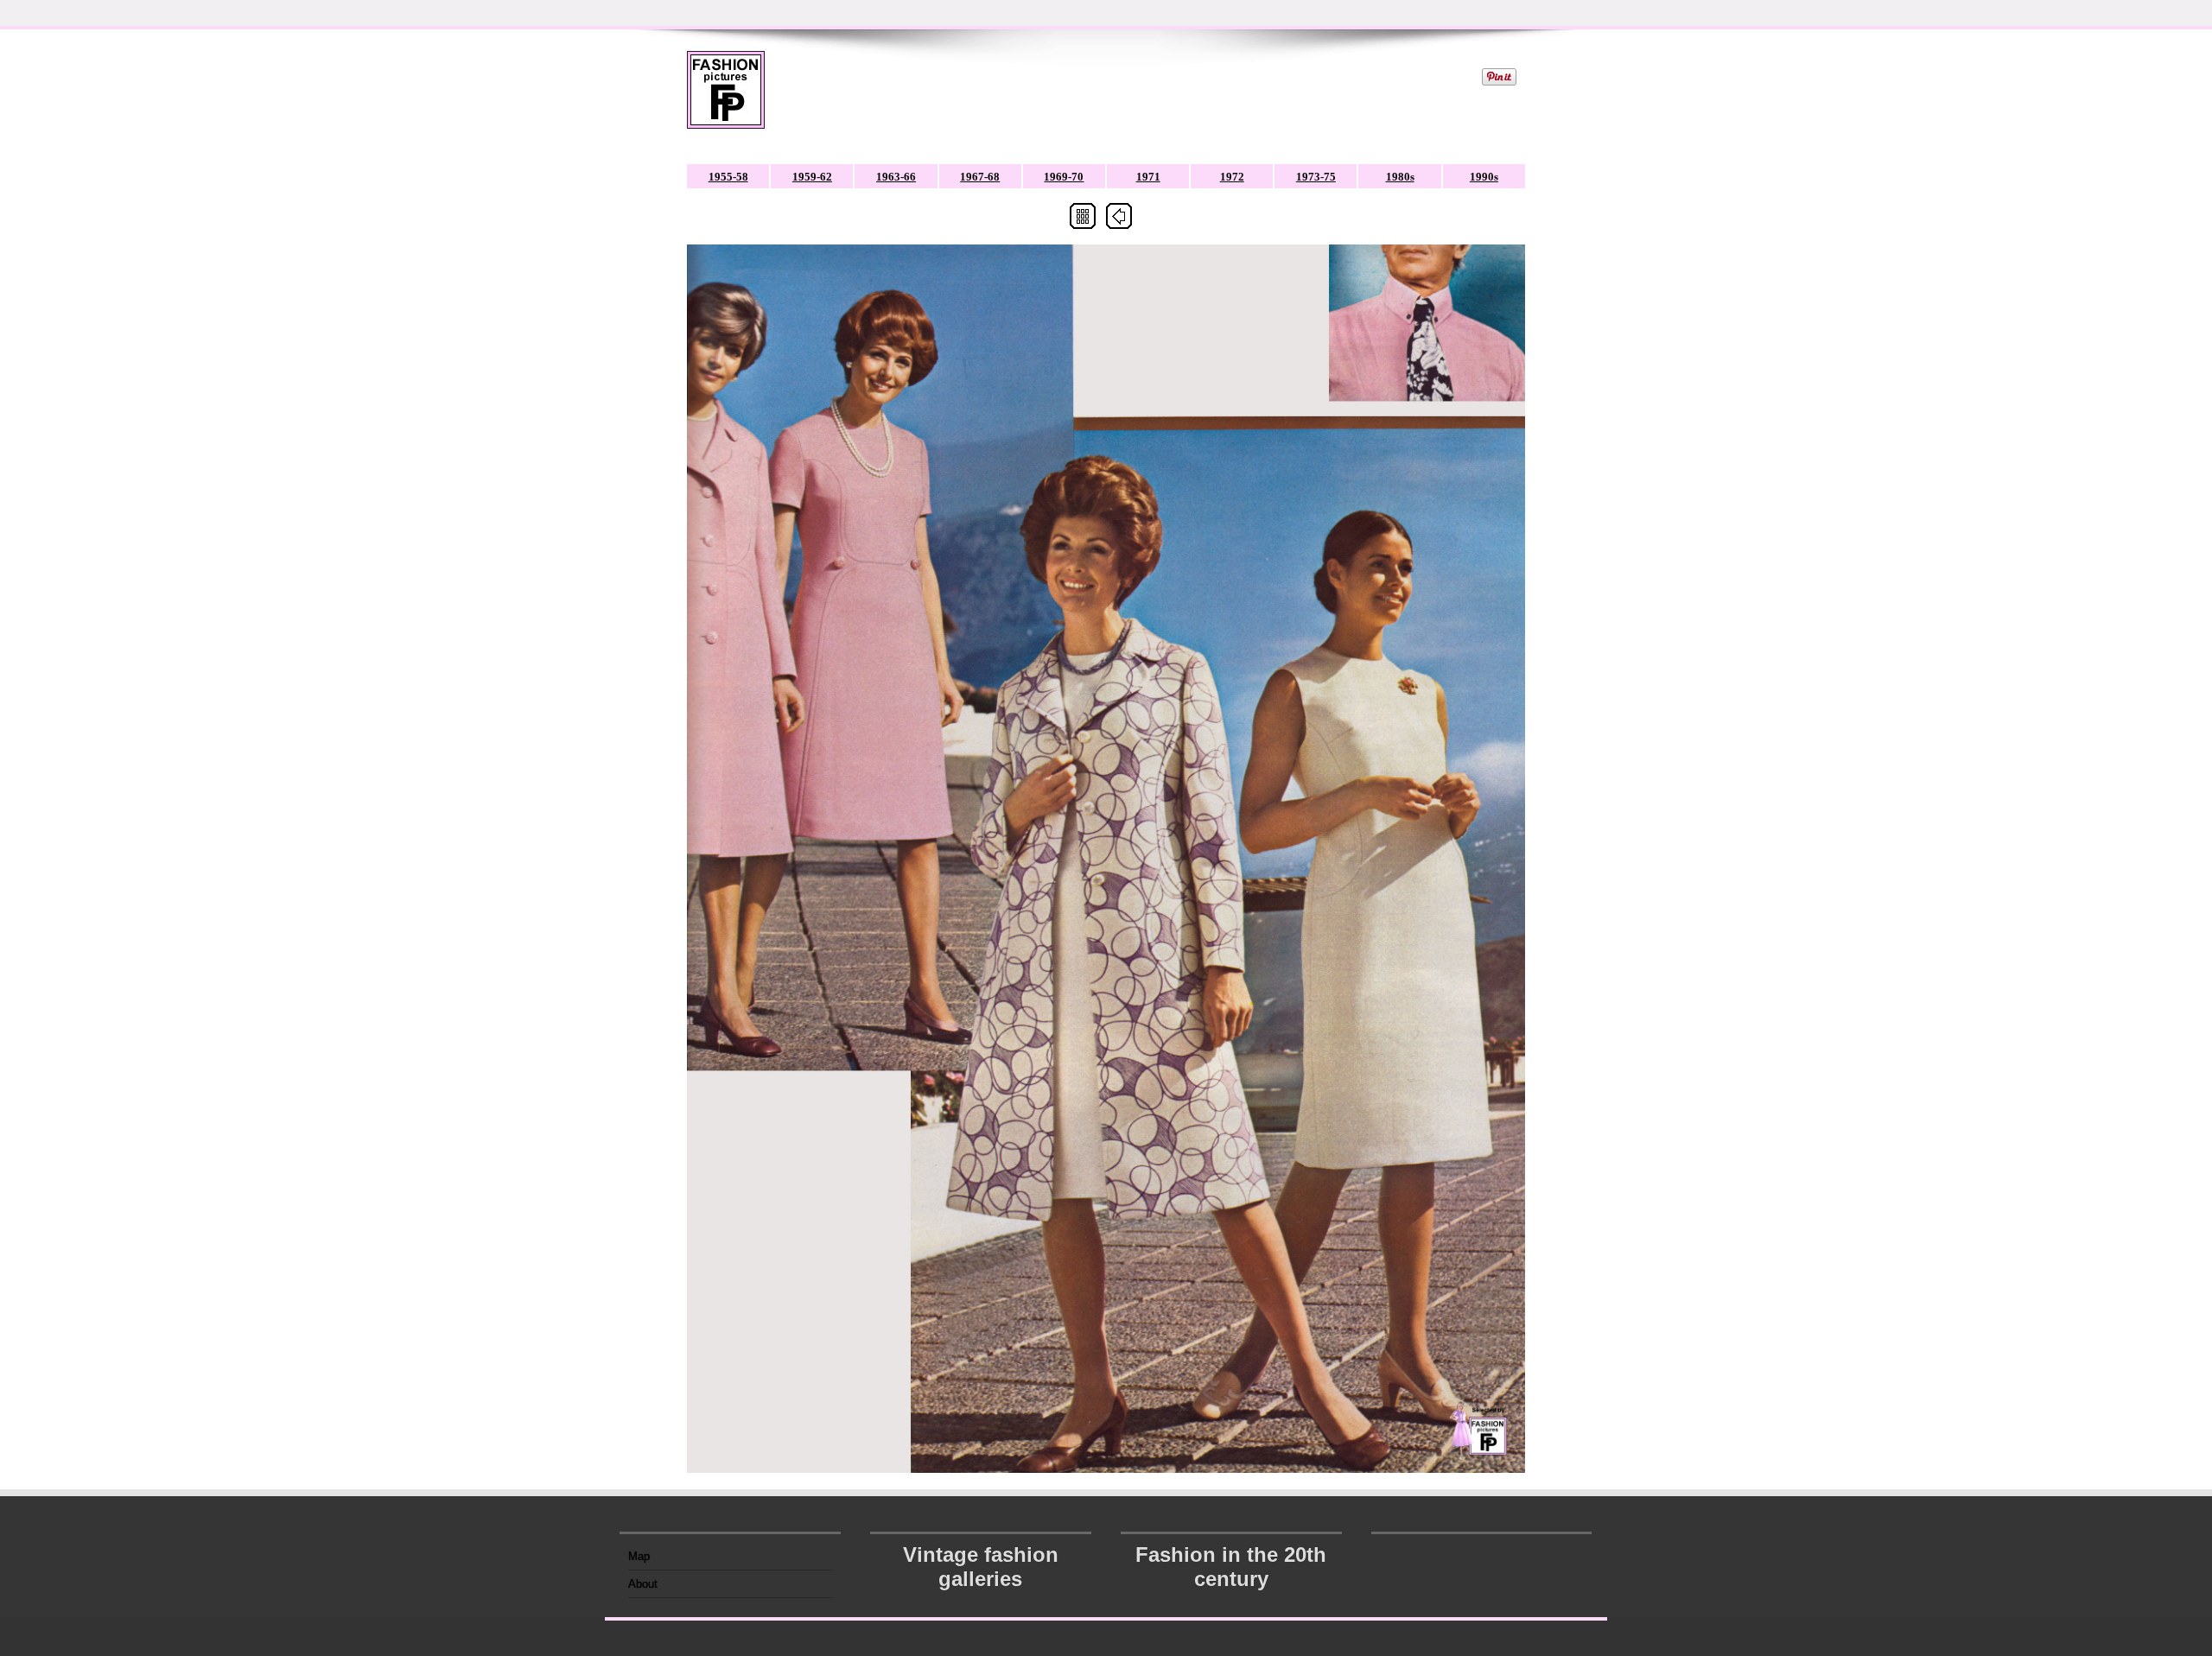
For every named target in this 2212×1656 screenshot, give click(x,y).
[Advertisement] (1122, 90)
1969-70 (1064, 177)
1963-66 (896, 177)
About (643, 1584)
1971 (1148, 177)
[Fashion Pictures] (726, 101)
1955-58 (728, 177)
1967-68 (980, 177)
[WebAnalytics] (1482, 1551)
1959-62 (812, 177)
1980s (1400, 177)
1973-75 (1316, 177)
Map (639, 1556)
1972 (1232, 177)
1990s (1484, 177)
